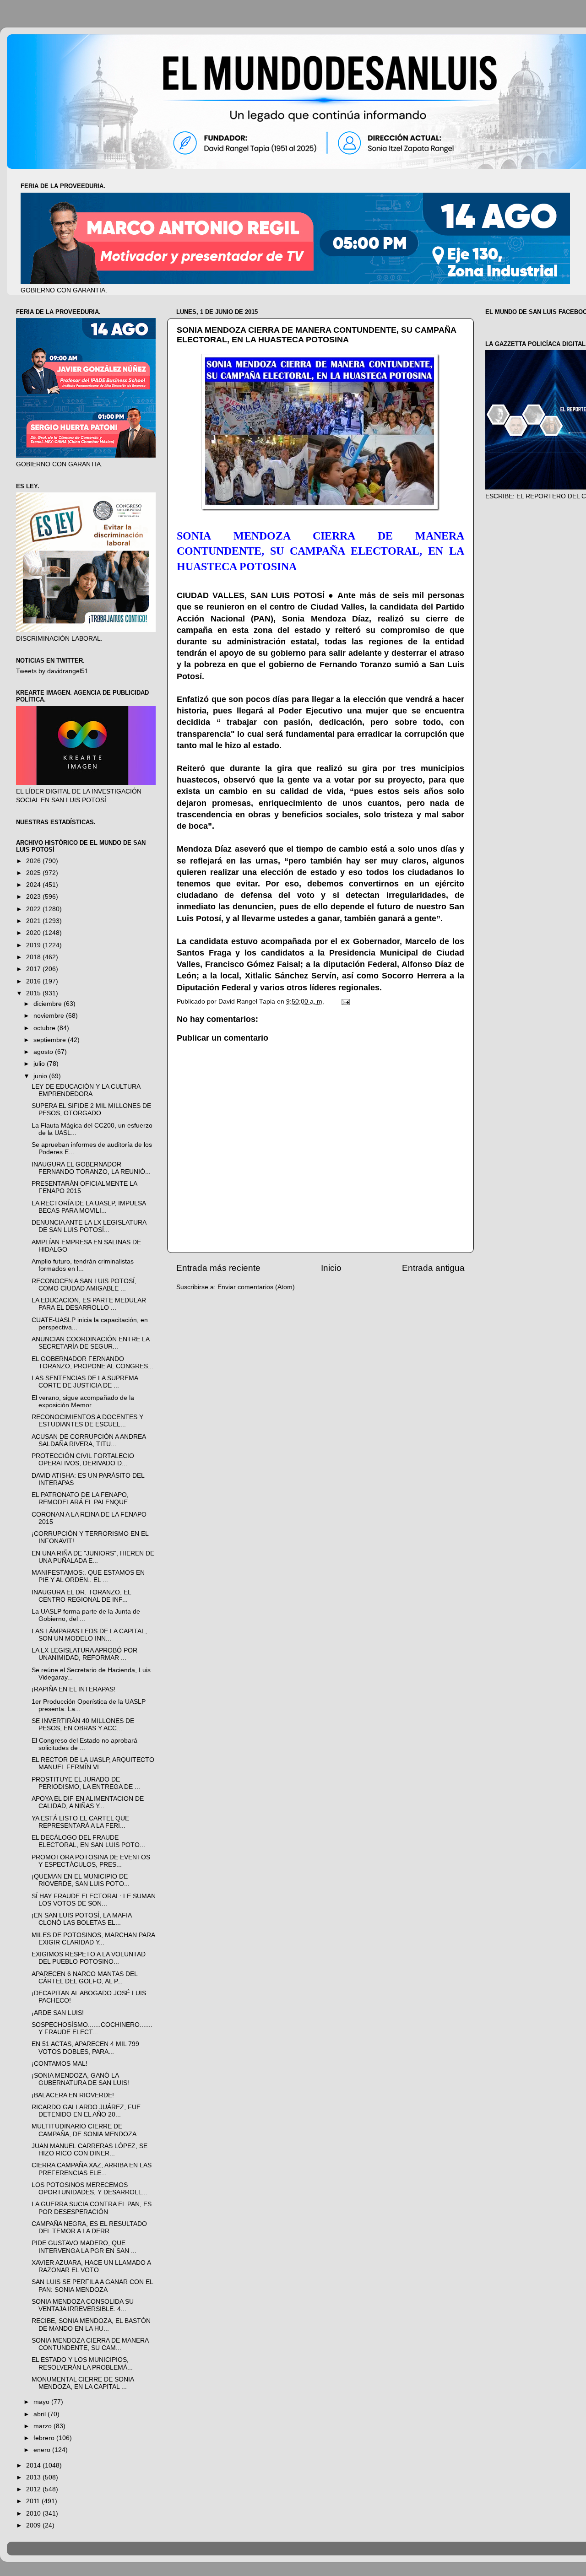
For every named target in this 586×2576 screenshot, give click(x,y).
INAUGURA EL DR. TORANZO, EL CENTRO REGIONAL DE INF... (81, 1596)
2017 (34, 969)
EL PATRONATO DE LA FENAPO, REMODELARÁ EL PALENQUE (80, 1499)
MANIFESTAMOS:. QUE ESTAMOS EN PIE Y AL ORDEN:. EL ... (88, 1576)
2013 (34, 2477)
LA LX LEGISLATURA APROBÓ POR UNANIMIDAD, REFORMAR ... (84, 1654)
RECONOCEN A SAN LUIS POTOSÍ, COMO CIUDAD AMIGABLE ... (84, 1285)
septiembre (51, 1040)
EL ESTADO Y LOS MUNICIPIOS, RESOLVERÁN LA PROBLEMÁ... (82, 2363)
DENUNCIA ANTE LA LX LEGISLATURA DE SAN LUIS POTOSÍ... (89, 1226)
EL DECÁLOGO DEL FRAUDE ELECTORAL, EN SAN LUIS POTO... (88, 1841)
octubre (45, 1028)
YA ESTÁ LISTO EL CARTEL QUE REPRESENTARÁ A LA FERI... (80, 1822)
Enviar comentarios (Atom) (256, 1287)
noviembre (50, 1016)
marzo (43, 2426)
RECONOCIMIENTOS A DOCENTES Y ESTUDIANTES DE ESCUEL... (87, 1421)
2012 (34, 2489)
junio (41, 1076)
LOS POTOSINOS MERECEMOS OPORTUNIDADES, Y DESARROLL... (90, 2189)
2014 (34, 2465)
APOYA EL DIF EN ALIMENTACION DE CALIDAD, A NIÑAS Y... (88, 1802)
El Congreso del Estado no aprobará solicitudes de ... (84, 1744)
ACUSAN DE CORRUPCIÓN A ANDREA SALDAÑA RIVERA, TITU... (89, 1440)
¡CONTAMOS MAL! (60, 2064)
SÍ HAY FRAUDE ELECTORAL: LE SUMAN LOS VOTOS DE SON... (94, 1900)
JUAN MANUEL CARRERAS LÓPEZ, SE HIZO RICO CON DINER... (90, 2150)
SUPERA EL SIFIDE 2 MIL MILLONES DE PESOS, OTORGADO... (91, 1110)
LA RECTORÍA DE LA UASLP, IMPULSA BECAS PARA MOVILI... (89, 1207)
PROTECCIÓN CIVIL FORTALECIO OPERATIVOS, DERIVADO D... (83, 1460)
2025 (34, 873)
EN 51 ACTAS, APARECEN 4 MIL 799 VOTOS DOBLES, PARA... (85, 2048)
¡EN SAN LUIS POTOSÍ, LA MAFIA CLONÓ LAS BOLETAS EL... (81, 1919)
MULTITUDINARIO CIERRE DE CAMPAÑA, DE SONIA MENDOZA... (87, 2130)
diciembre (49, 1004)
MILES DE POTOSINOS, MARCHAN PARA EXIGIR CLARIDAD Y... (93, 1939)
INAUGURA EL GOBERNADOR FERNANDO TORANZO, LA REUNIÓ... (91, 1168)
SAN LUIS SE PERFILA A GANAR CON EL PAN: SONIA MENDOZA (92, 2286)
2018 (34, 957)
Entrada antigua (433, 1268)
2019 (34, 945)
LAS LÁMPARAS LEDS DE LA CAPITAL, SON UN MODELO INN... (89, 1635)
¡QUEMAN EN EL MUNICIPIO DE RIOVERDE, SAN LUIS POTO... (81, 1880)
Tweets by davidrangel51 (52, 671)
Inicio (331, 1268)
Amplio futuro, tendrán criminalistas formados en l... (83, 1265)
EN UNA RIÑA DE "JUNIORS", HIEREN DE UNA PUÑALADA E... (93, 1557)
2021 (34, 921)
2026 (34, 861)
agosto (44, 1052)
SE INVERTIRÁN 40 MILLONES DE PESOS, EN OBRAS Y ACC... (83, 1725)
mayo (42, 2402)
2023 (34, 897)
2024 (34, 885)
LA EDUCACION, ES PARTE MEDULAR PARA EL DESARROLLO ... (89, 1304)
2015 (34, 993)
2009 (34, 2525)
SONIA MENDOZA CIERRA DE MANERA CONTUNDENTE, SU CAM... (90, 2344)
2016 (34, 981)
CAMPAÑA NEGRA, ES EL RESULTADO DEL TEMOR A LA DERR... (89, 2228)
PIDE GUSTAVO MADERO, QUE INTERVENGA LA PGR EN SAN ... (84, 2247)
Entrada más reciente (218, 1268)
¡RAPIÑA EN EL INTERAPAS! (73, 1689)
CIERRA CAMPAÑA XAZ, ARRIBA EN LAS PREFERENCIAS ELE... (92, 2169)
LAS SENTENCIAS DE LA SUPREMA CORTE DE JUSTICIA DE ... (85, 1382)
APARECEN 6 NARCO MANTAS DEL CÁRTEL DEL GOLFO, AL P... (84, 1978)
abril (41, 2414)
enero (43, 2450)
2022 (34, 909)
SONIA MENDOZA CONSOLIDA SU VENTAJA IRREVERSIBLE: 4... (83, 2305)
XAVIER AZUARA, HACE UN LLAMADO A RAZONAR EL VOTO (91, 2266)
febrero (45, 2438)
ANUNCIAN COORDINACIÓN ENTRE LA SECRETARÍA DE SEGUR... (90, 1343)
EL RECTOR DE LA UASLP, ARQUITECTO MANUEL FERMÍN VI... (93, 1763)
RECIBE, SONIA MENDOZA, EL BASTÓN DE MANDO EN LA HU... (91, 2325)
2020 (34, 933)
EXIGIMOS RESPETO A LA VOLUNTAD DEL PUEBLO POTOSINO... (89, 1958)
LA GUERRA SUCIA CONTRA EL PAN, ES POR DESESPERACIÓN (92, 2208)
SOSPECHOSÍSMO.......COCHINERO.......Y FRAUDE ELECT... (92, 2028)
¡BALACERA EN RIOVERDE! (73, 2095)
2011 (34, 2501)
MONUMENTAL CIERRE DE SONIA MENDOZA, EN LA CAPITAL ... (83, 2383)
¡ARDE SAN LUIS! (58, 2013)
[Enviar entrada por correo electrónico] (345, 1002)
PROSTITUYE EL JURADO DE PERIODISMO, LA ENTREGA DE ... (86, 1783)
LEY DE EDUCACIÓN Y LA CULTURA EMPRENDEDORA (86, 1090)
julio (40, 1064)
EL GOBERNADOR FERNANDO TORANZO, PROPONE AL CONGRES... (92, 1363)
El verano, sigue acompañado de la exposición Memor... (83, 1401)
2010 (34, 2514)
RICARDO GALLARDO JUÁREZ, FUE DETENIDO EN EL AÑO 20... (86, 2111)
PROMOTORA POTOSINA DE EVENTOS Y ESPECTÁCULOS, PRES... (91, 1861)
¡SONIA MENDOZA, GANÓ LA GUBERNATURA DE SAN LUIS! (80, 2079)
